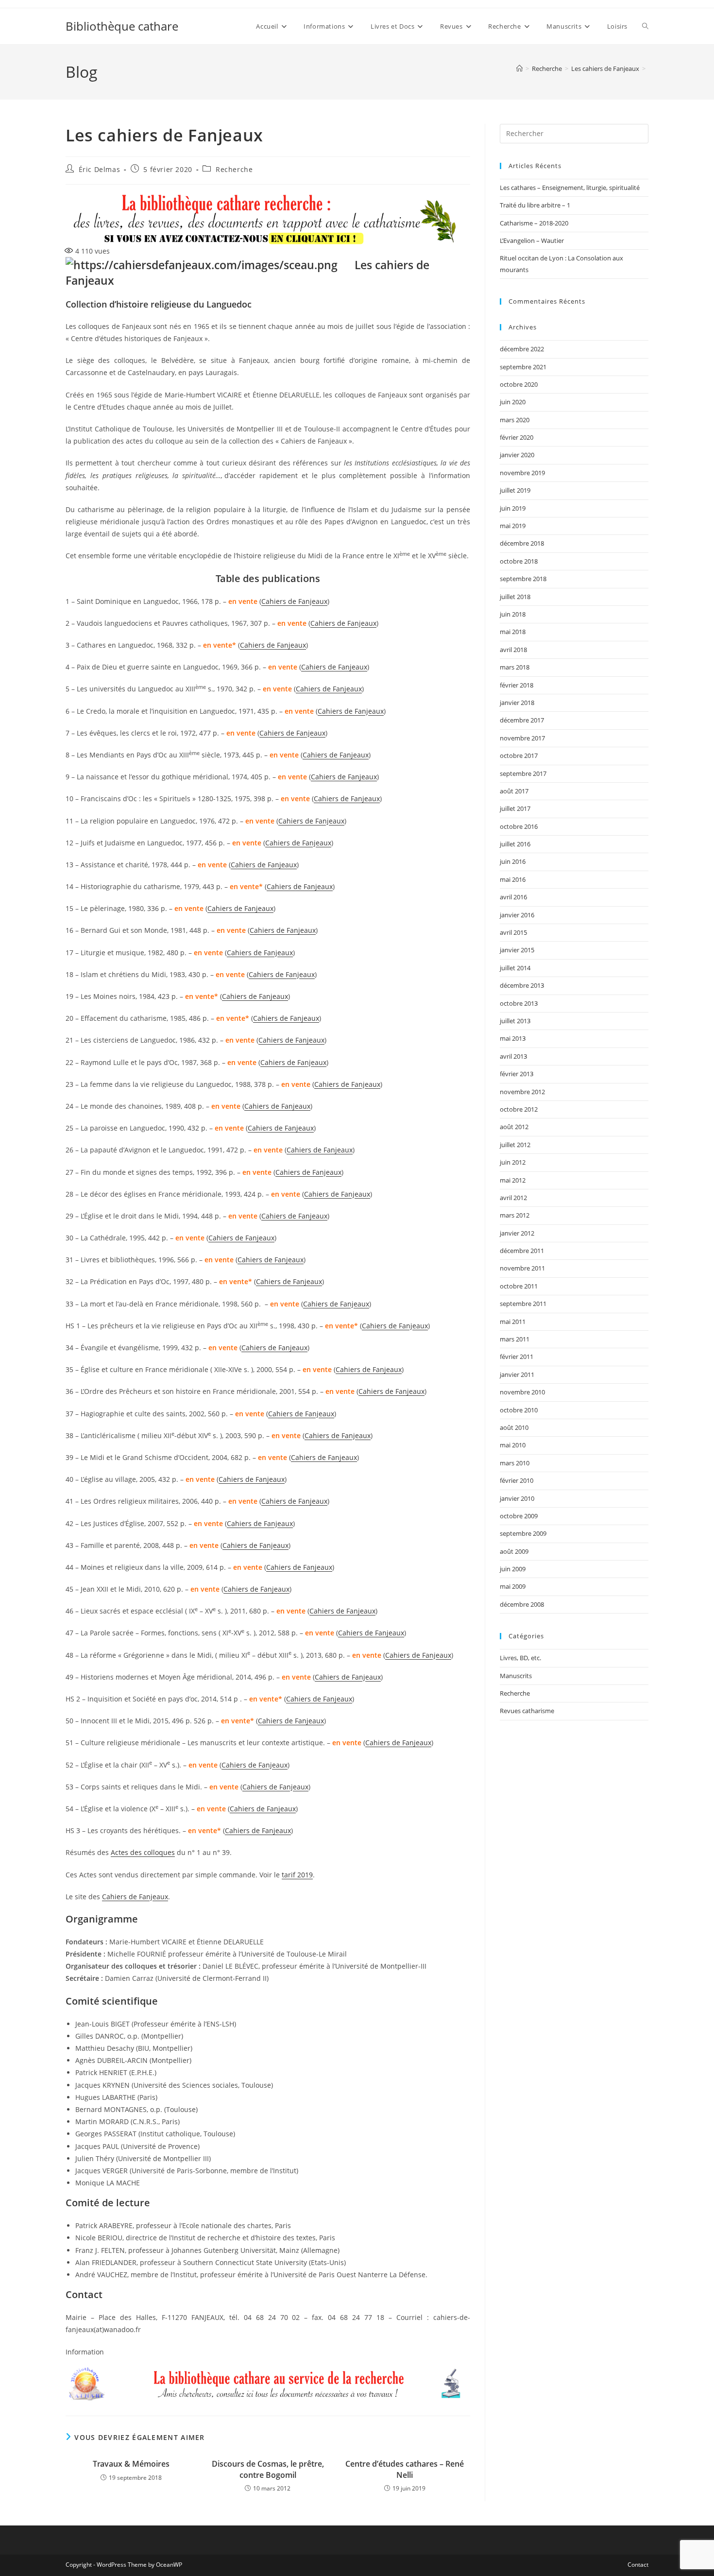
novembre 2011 (522, 1268)
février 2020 (517, 437)
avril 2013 (513, 1056)
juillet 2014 (515, 968)
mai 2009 (513, 1586)
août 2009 (514, 1551)
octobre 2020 (519, 384)
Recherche (234, 169)
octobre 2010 (519, 1410)
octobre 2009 (519, 1516)
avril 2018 (513, 650)
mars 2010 (515, 1463)
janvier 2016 (517, 915)
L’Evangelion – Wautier (532, 240)
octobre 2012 (519, 1109)
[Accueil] (519, 69)
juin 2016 (513, 861)
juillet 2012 (515, 1145)
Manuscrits (516, 1676)
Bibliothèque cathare (122, 26)
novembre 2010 (522, 1392)
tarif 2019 (297, 1875)
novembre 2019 (522, 473)
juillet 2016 (515, 844)
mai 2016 (513, 879)
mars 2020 (515, 420)
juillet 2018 (515, 597)
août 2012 (514, 1127)
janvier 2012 (517, 1233)
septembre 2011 (523, 1304)
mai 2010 (513, 1445)
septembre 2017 (523, 773)
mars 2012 (515, 1215)
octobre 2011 (519, 1286)
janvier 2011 (517, 1374)
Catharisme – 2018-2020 (534, 223)
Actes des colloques (143, 1852)
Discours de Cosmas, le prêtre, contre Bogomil (268, 2469)
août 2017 (514, 791)
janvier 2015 (517, 950)
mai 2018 (513, 632)
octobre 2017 (519, 756)
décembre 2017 (522, 720)
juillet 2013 (515, 1021)
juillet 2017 (515, 808)
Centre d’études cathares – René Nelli (405, 2469)
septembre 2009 (523, 1533)
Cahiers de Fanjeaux (294, 601)
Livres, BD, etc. (520, 1658)
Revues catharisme (527, 1711)
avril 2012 (513, 1198)
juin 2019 (513, 508)
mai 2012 (513, 1180)
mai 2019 (513, 526)
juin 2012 (513, 1162)
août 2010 (514, 1427)
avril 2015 (513, 932)
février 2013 (517, 1074)
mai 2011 (513, 1322)
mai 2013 (513, 1038)
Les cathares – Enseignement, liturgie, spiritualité (570, 188)
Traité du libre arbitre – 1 (535, 205)
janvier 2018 (517, 703)
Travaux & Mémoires (131, 2464)
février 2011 (517, 1357)
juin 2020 (513, 402)
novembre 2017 (522, 738)
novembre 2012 (522, 1092)
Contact (638, 2565)
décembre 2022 (522, 349)
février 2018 (517, 685)
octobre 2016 (519, 826)
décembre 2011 (522, 1251)
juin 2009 (513, 1569)
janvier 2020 (517, 455)
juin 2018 (513, 614)
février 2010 (517, 1480)
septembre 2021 (523, 367)
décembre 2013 (522, 985)
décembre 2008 (522, 1604)
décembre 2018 (522, 543)
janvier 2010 (517, 1498)
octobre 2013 (519, 1003)
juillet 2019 (515, 490)
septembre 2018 (523, 579)
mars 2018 (515, 667)
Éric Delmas (100, 169)
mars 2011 (515, 1339)
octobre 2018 (519, 561)
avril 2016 (513, 897)
